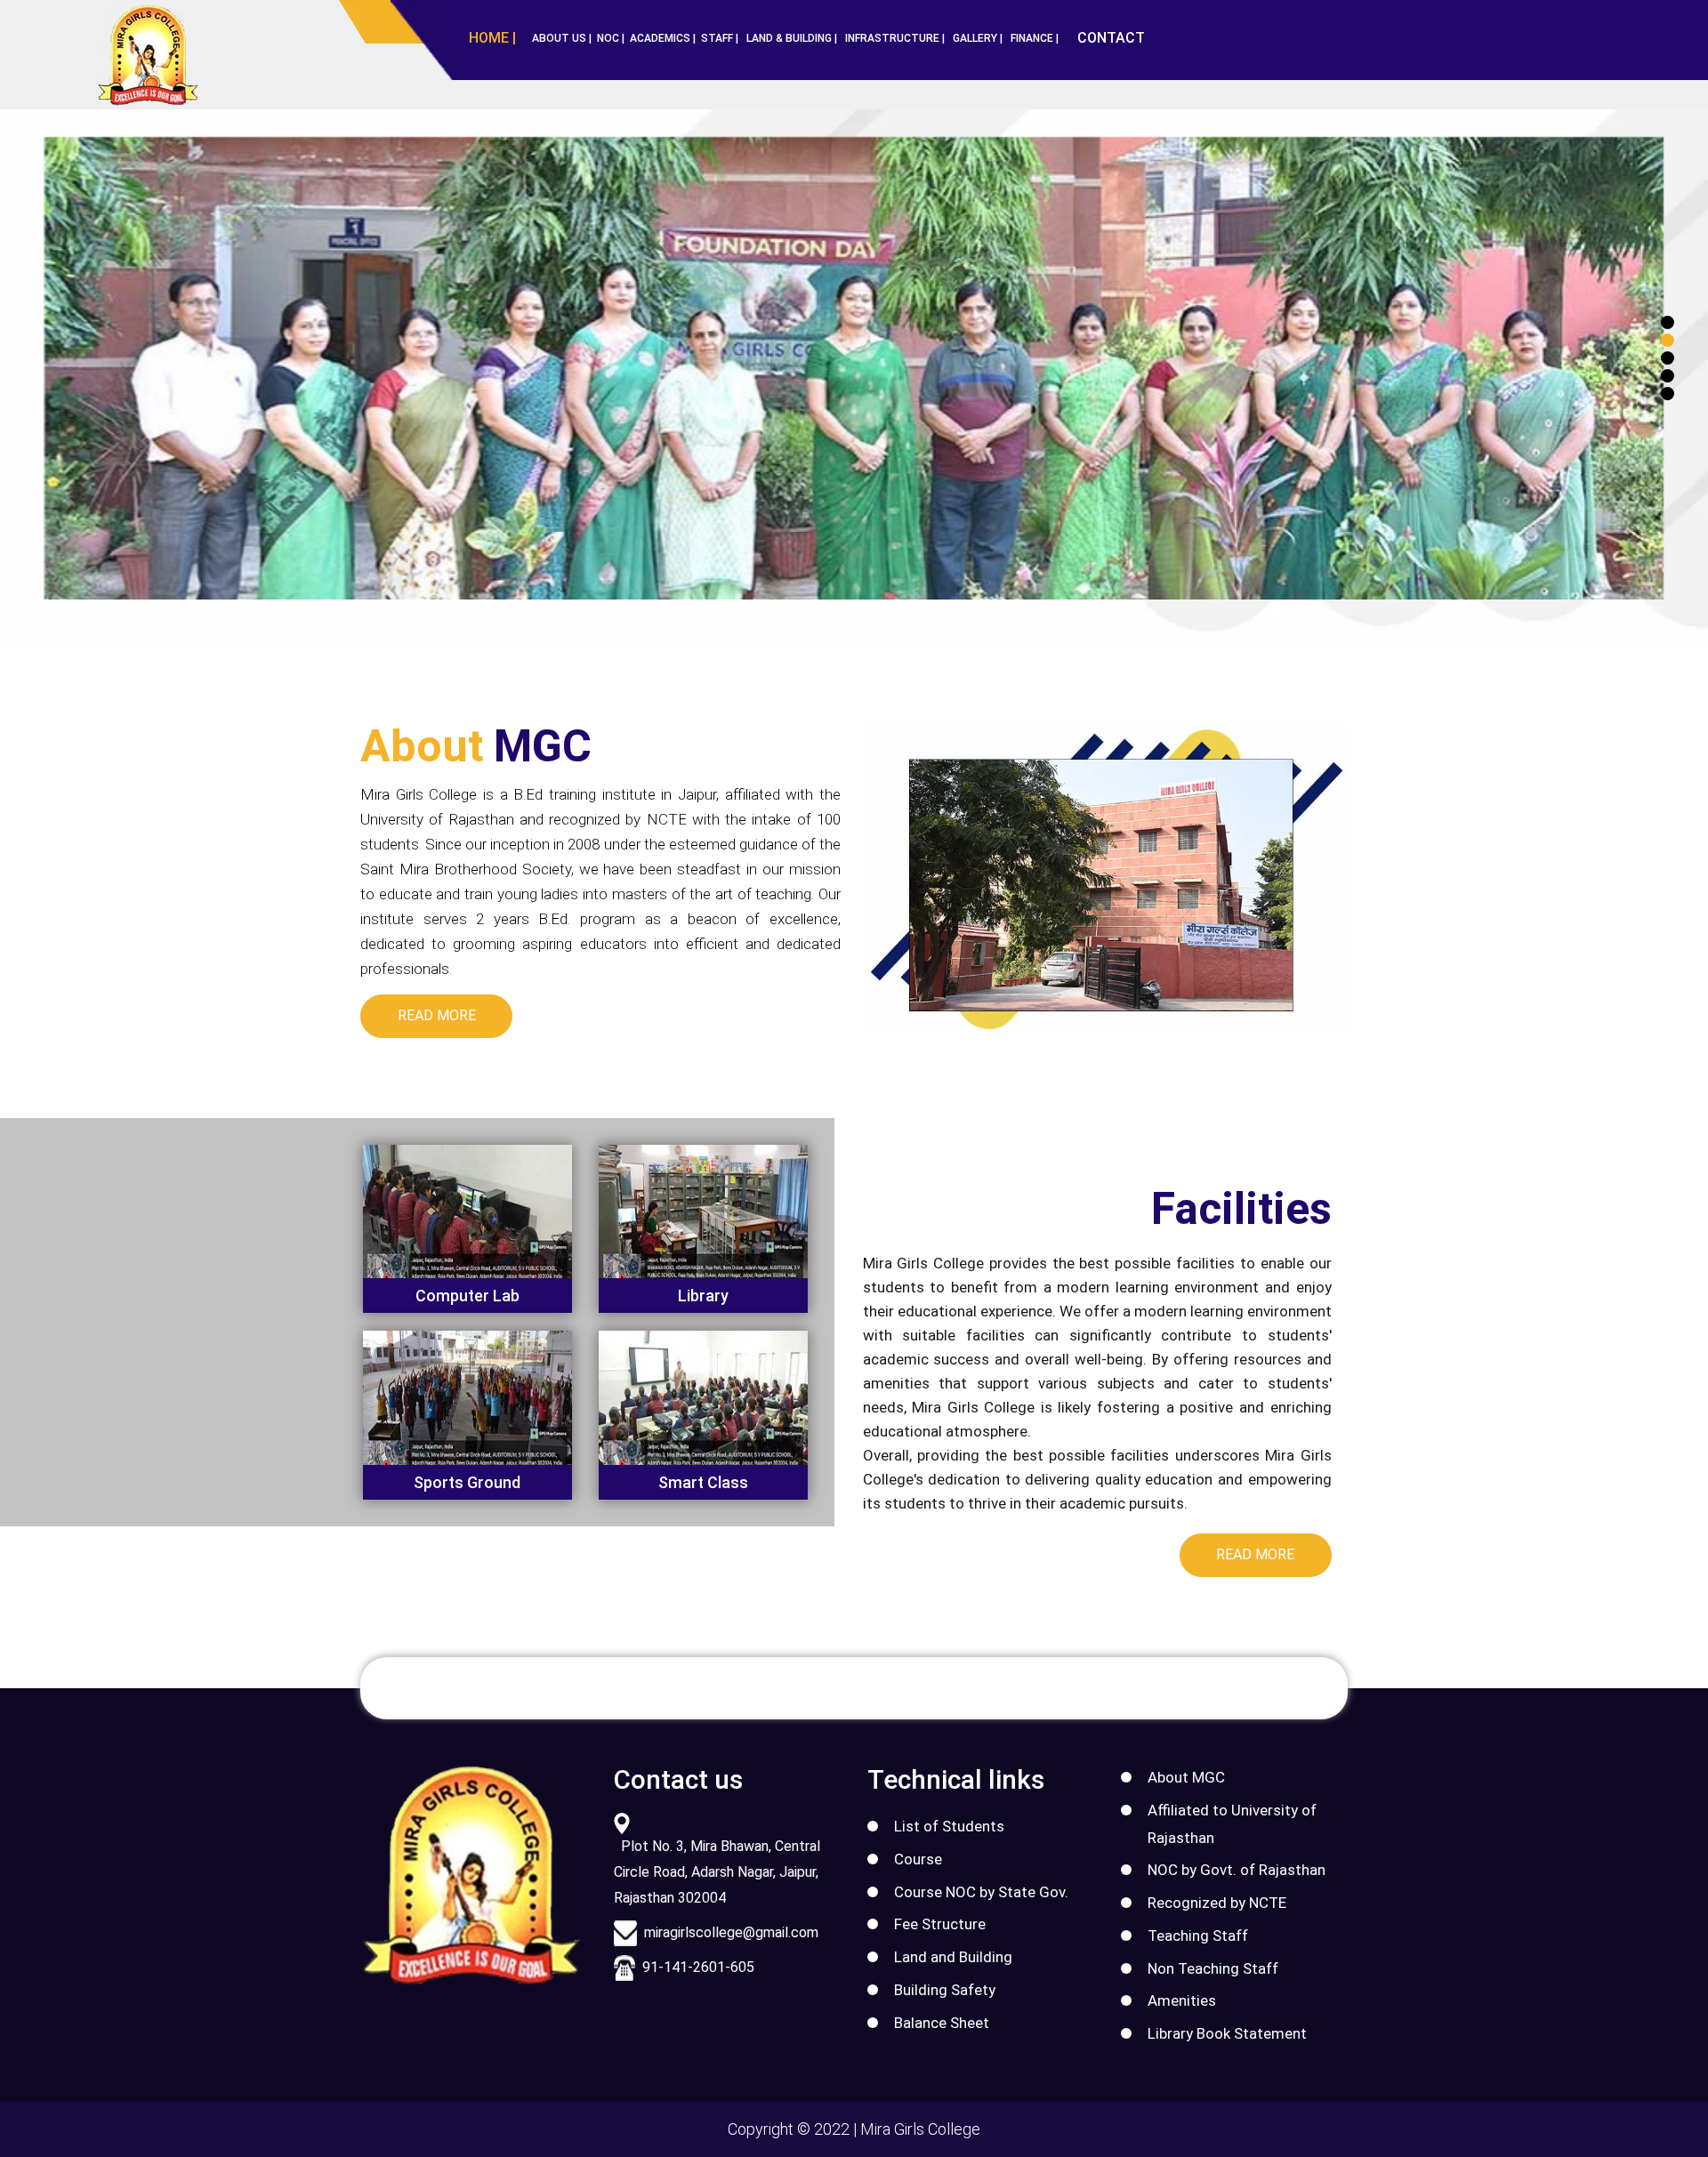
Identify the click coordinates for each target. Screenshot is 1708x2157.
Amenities (1182, 2000)
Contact (1111, 38)
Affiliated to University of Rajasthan (1232, 1824)
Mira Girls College (920, 2129)
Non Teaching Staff (1213, 1968)
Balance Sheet (942, 2023)
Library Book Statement (1227, 2033)
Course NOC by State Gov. (981, 1892)
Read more (437, 1015)
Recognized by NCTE (1217, 1903)
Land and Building (953, 1957)
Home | (492, 38)
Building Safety (945, 1990)
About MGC (1186, 1777)
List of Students (949, 1826)
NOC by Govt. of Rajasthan (1237, 1870)
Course (918, 1859)
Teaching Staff (1198, 1936)
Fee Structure (940, 1924)
